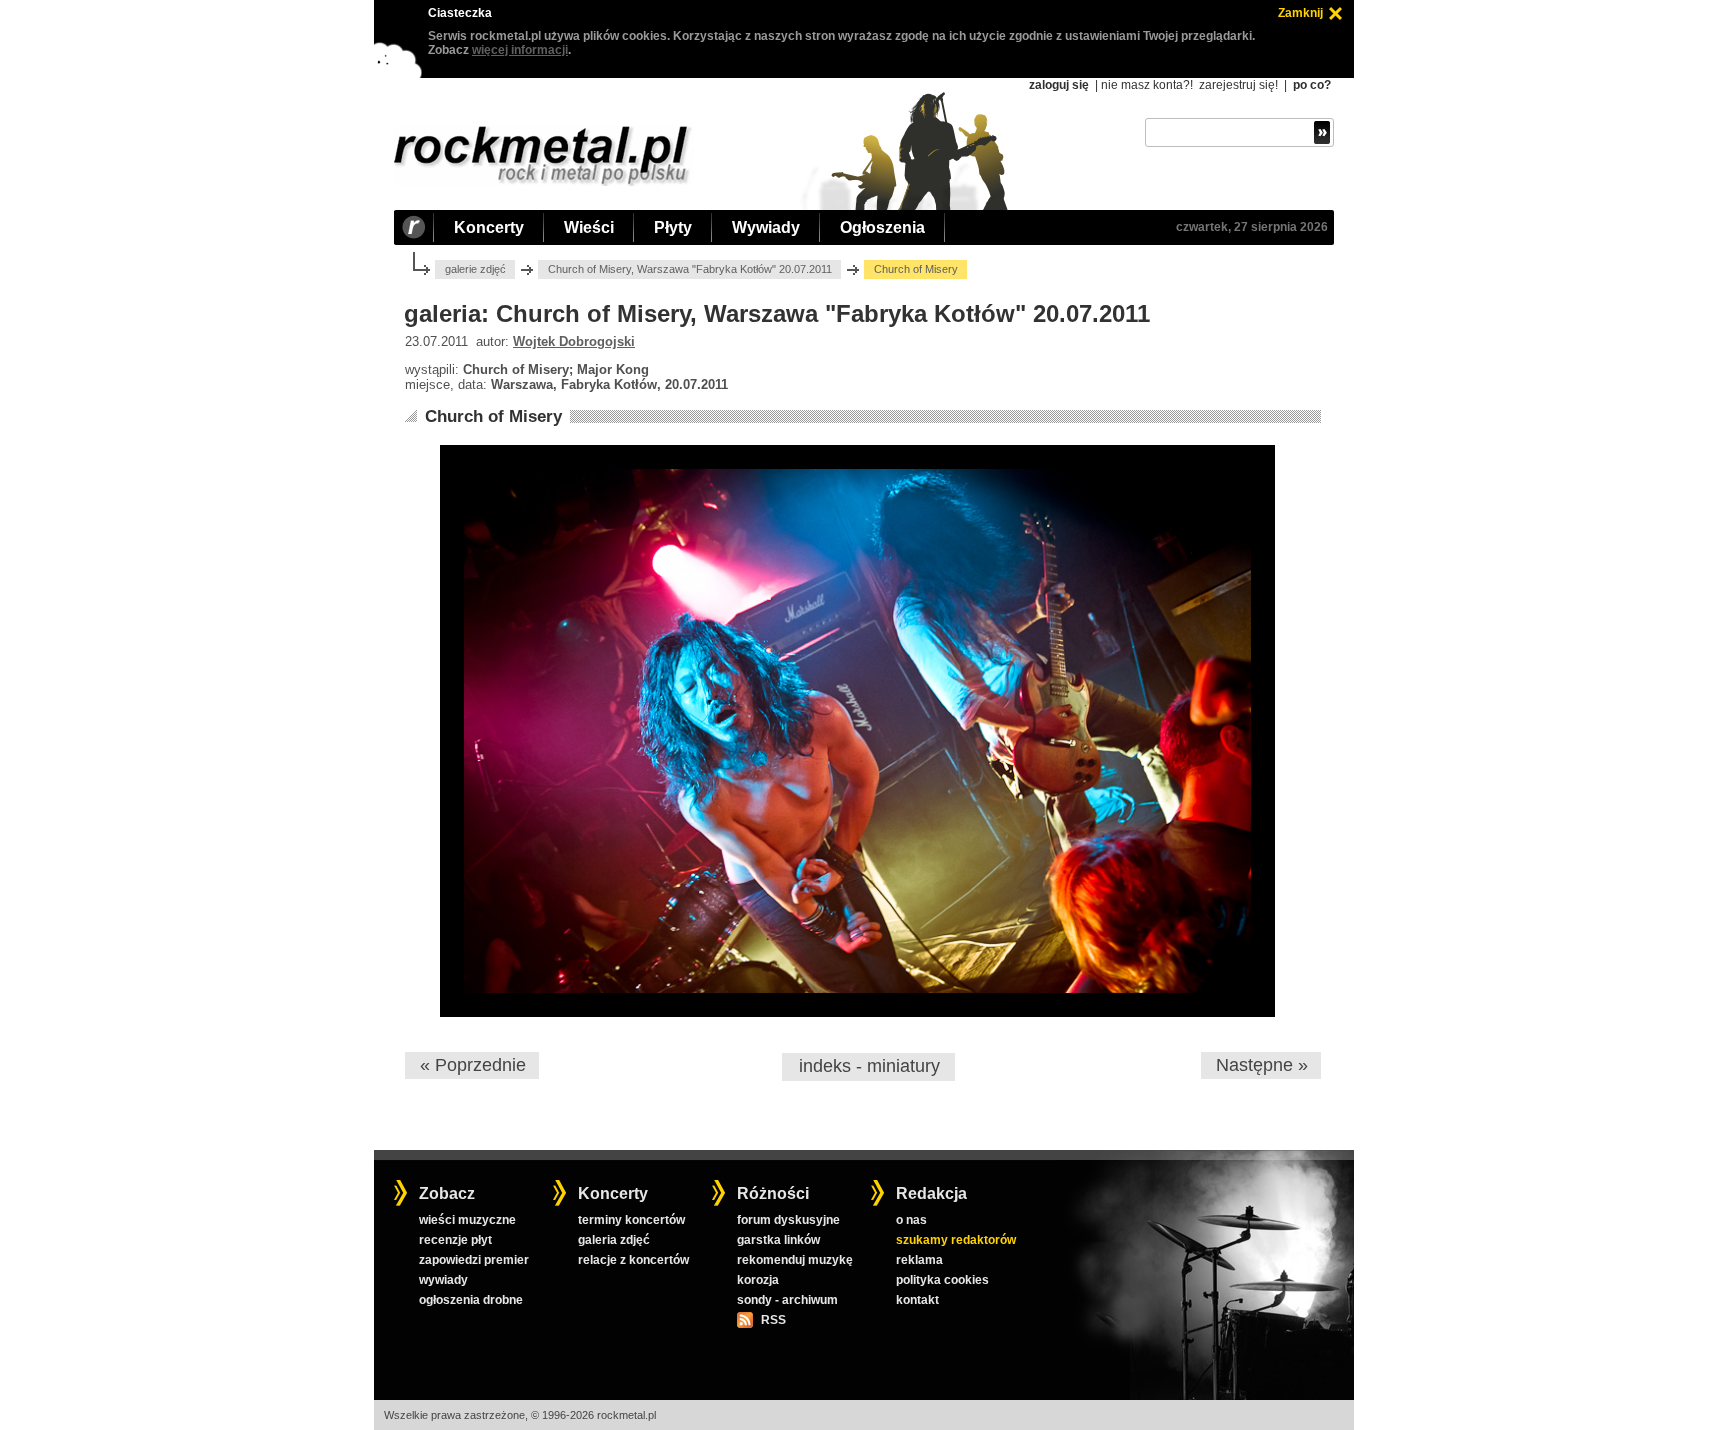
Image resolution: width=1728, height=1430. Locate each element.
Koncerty (489, 227)
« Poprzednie (473, 1065)
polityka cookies (942, 1280)
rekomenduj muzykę (795, 1260)
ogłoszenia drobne (471, 1300)
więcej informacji (520, 50)
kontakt (917, 1300)
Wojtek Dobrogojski (574, 341)
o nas (911, 1220)
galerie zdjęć (475, 269)
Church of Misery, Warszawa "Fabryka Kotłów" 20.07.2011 (690, 269)
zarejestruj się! (1238, 85)
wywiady (443, 1280)
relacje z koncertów (633, 1260)
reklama (919, 1260)
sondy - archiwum (787, 1300)
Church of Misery (493, 416)
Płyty (673, 227)
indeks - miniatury (869, 1066)
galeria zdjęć (614, 1240)
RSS (773, 1320)
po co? (1312, 85)
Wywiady (766, 227)
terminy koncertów (631, 1220)
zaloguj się (1059, 85)
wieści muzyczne (467, 1220)
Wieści (589, 227)
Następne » (1262, 1065)
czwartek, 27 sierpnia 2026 (1252, 227)
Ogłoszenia (882, 227)
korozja (758, 1280)
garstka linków (778, 1240)
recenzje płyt (455, 1240)
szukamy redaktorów (956, 1240)
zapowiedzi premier (474, 1260)
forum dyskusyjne (788, 1220)
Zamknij (1300, 13)
